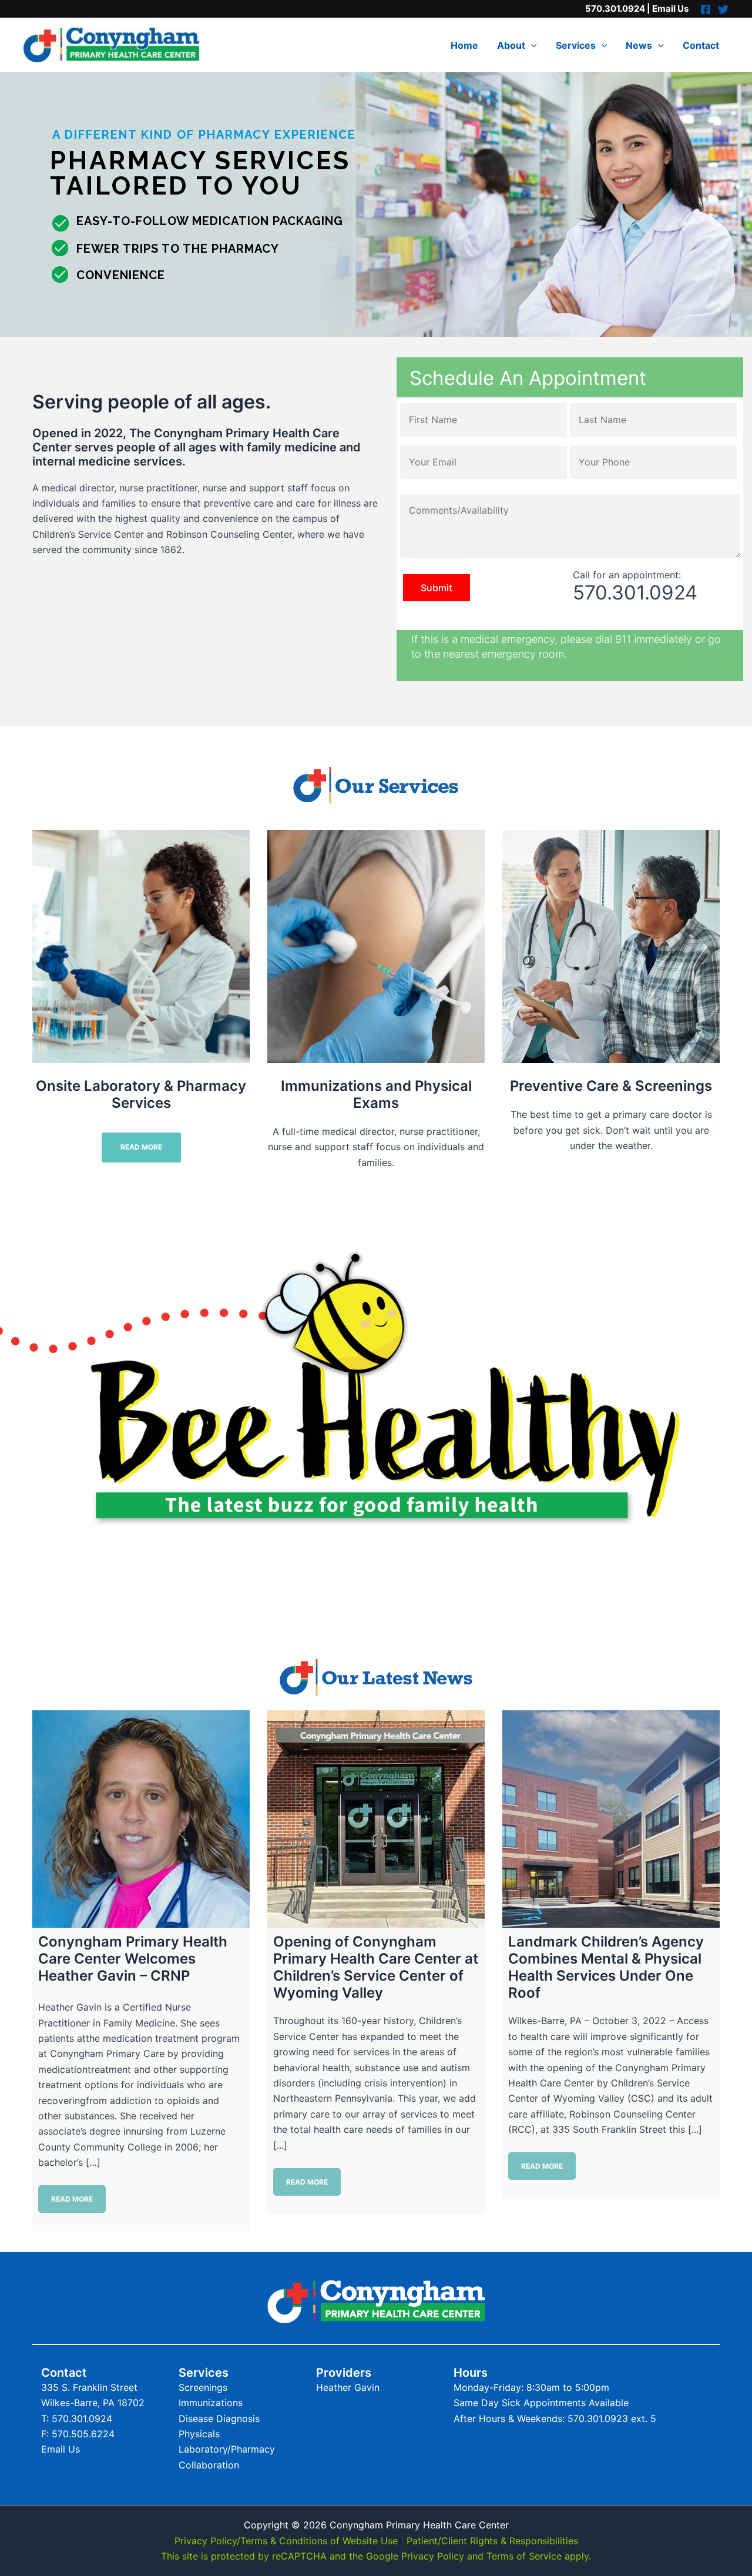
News (639, 45)
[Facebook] (706, 9)
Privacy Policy (433, 2556)
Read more (72, 2199)
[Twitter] (723, 9)
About (511, 45)
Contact (701, 45)
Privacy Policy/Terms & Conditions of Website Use (286, 2541)
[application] (531, 45)
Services (576, 45)
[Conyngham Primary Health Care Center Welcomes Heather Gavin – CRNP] (141, 1819)
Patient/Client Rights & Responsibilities (492, 2541)
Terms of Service (524, 2556)
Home (464, 45)
